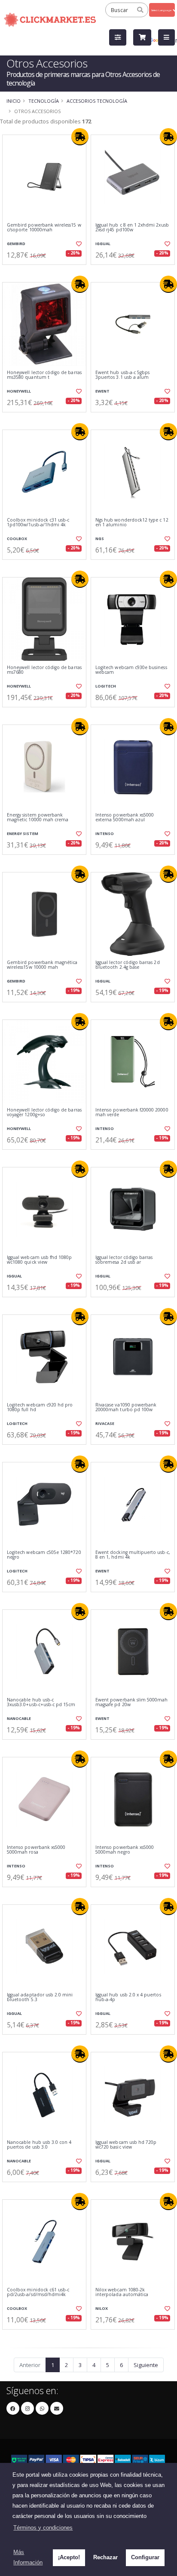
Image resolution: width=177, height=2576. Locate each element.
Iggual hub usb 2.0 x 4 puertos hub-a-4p (128, 1997)
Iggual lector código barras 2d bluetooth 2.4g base (128, 965)
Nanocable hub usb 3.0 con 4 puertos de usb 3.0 (39, 2145)
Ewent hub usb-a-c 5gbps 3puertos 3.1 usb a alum (122, 375)
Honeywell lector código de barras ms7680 (44, 670)
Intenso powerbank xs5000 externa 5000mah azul (125, 818)
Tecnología (44, 101)
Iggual (103, 244)
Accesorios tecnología (97, 101)
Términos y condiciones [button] (43, 2528)
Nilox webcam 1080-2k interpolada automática (122, 2292)
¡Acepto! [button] (69, 2557)
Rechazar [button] (105, 2557)
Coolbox (17, 539)
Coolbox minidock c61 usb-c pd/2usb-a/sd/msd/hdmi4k (38, 2292)
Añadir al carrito (47, 272)
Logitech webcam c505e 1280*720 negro (44, 1555)
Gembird (16, 244)
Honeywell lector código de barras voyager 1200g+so (44, 1113)
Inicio (14, 101)
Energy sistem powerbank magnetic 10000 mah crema (38, 818)
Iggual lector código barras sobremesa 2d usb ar (124, 1260)
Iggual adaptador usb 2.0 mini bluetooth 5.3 (40, 1997)
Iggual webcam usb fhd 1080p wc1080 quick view (39, 1260)
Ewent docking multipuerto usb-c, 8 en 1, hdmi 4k (133, 1555)
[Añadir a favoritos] (78, 244)
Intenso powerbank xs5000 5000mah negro (125, 1850)
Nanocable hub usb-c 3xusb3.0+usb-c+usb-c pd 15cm (41, 1702)
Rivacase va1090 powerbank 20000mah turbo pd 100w (126, 1408)
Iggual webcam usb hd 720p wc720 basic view (126, 2145)
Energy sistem (23, 834)
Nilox (102, 2308)
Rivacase (105, 1423)
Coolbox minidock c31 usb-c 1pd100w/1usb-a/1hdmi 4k (38, 523)
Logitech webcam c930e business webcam (131, 670)
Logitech (106, 686)
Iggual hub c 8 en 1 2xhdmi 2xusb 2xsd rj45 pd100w (132, 228)
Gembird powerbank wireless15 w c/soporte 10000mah (44, 228)
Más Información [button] (28, 2557)
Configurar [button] (145, 2557)
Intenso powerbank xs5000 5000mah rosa (36, 1850)
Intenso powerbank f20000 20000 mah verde (132, 1113)
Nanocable (19, 1718)
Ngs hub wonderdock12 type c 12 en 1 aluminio (132, 523)
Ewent (102, 391)
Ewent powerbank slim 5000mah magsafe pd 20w (131, 1702)
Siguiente (146, 2365)
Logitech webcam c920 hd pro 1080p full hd (40, 1408)
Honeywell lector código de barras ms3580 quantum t (44, 375)
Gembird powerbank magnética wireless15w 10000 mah (42, 965)
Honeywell (19, 391)
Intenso (105, 834)
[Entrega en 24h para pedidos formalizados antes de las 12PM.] (80, 137)
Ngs (100, 539)
